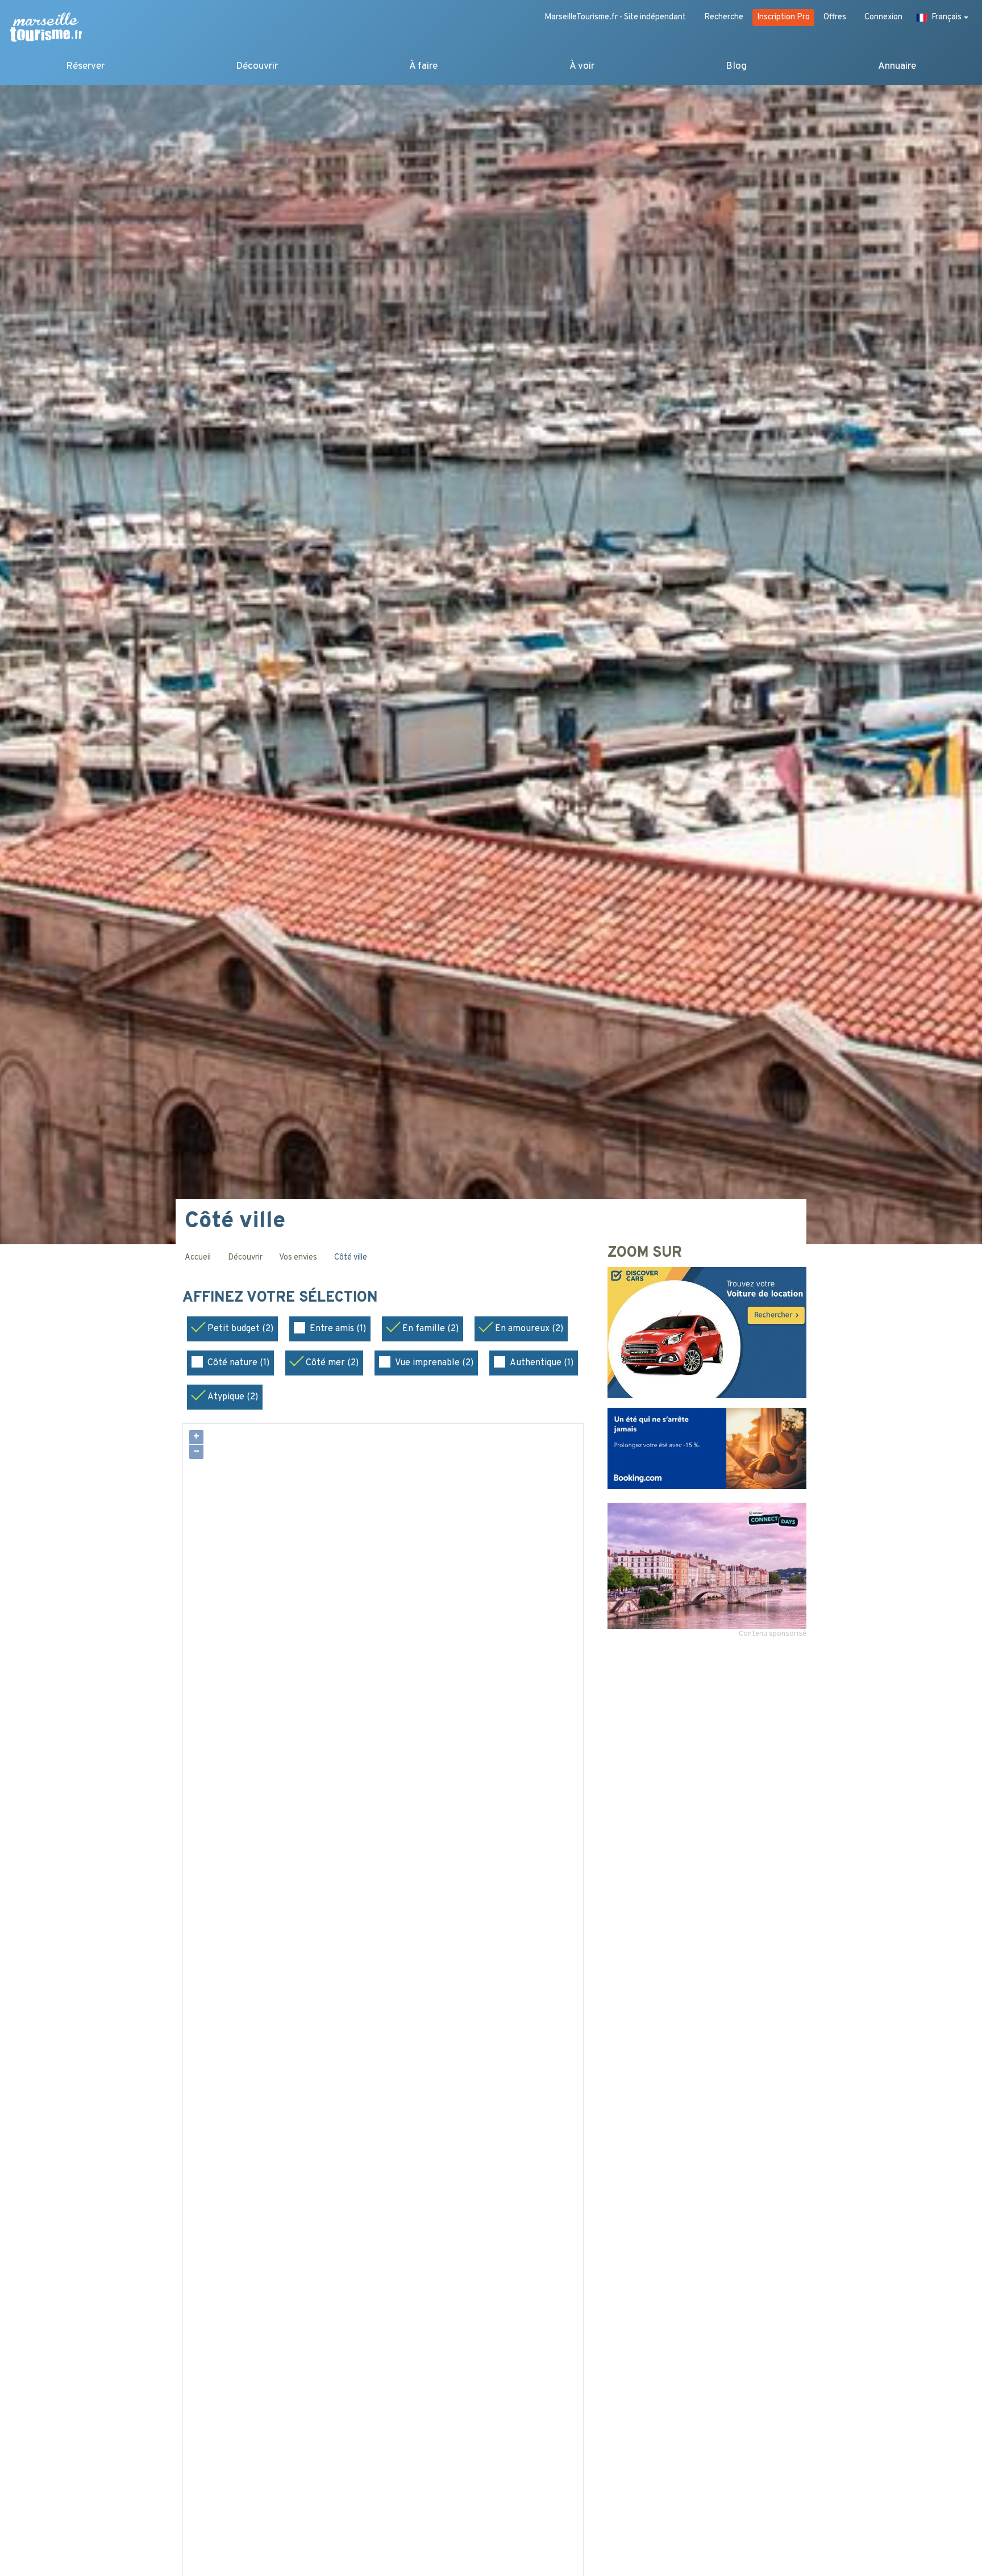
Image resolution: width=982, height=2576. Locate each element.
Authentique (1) (542, 1363)
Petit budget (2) (240, 1329)
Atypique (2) (233, 1397)
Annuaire (897, 66)
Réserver (85, 66)
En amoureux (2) (529, 1329)
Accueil (198, 1258)
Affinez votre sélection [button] (282, 1298)
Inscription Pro (783, 17)
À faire (423, 66)
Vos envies (298, 1258)
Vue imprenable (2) (434, 1363)
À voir (582, 66)
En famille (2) (430, 1329)
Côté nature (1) (238, 1363)
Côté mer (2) (332, 1363)
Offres (835, 17)
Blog (736, 66)
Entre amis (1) (338, 1329)
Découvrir (257, 66)
